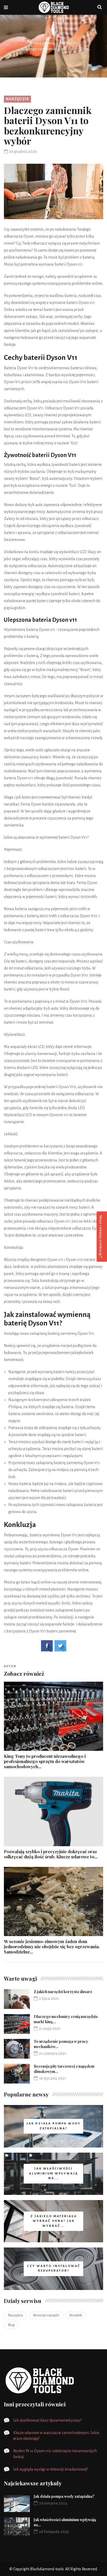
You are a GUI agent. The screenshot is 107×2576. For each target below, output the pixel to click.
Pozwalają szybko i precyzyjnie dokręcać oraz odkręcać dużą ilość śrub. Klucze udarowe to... (51, 1854)
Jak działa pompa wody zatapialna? (64, 2496)
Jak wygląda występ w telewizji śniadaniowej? (51, 2469)
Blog (11, 2325)
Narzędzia (68, 43)
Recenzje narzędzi (46, 2315)
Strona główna (42, 43)
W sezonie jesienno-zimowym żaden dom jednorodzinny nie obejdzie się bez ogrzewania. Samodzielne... (52, 1946)
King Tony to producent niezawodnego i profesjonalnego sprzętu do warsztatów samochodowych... (45, 1761)
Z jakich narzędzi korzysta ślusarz (63, 1992)
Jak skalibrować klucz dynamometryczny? (47, 2420)
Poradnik (76, 2315)
